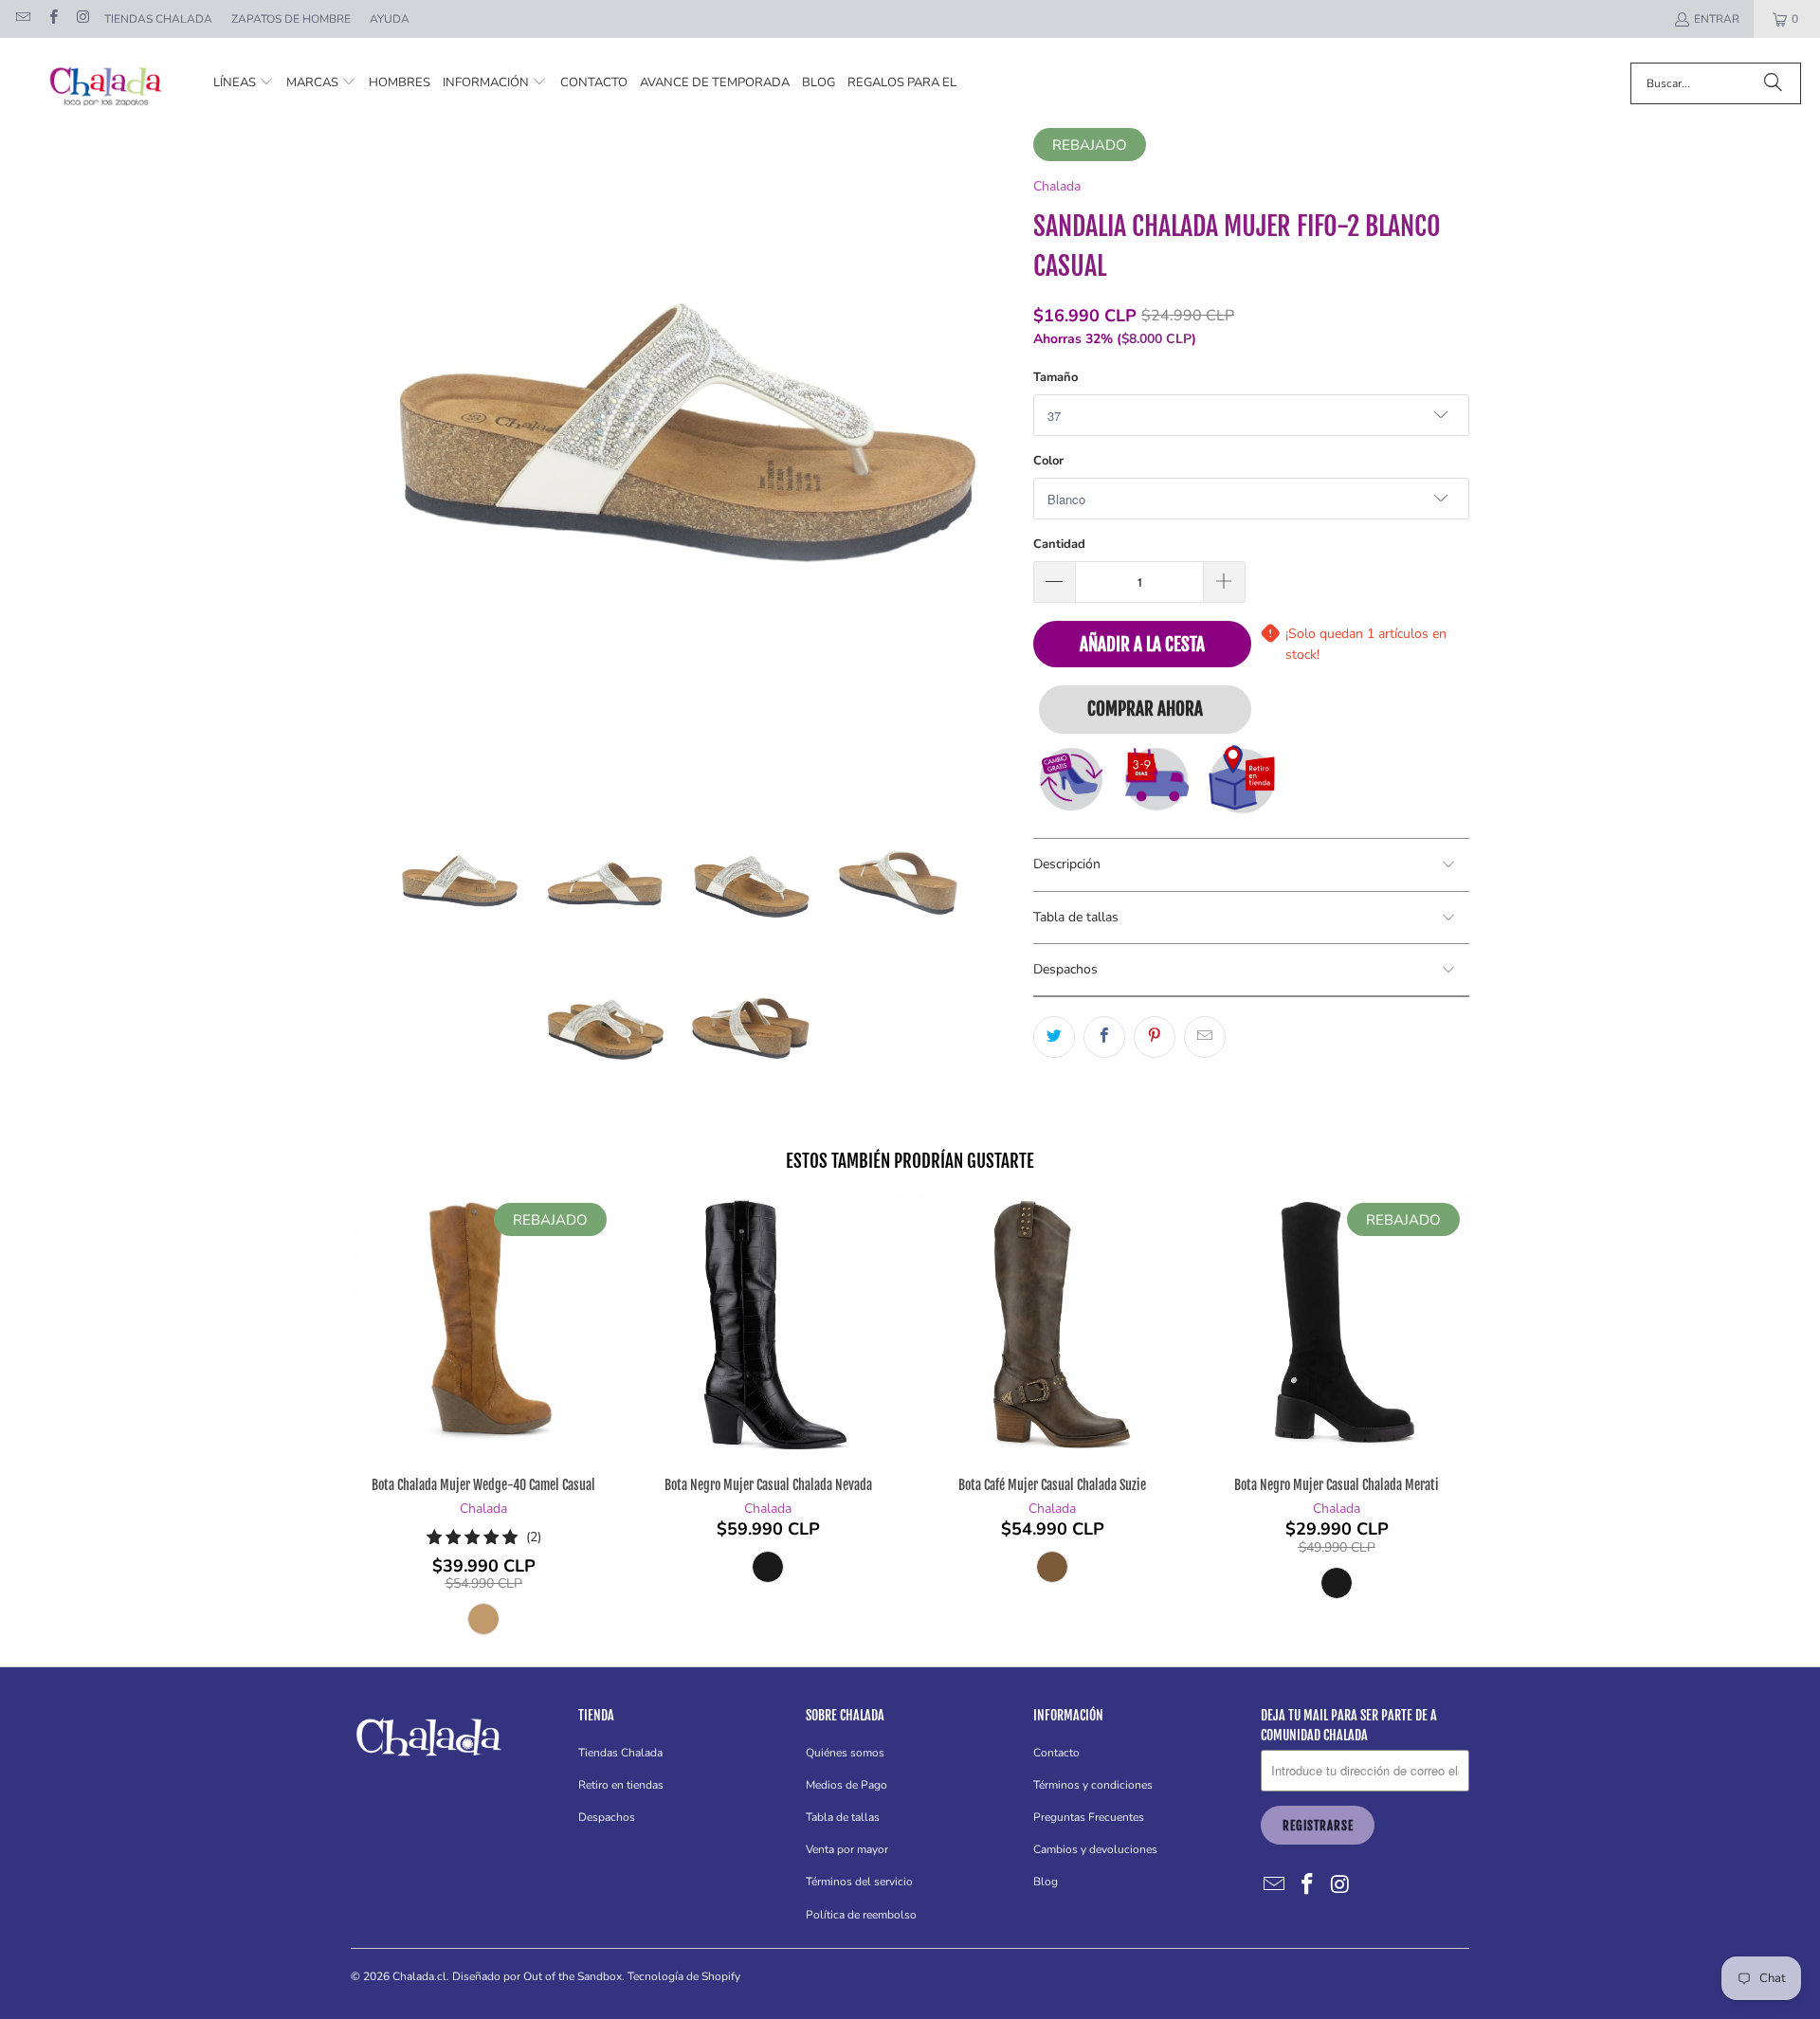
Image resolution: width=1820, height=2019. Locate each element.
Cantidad (1059, 544)
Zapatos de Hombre (291, 19)
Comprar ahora (1145, 709)
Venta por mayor (847, 1849)
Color (1048, 461)
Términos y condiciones (1093, 1785)
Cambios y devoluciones (1095, 1849)
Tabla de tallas (843, 1817)
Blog (1046, 1882)
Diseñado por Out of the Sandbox (537, 1976)
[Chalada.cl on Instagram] (82, 19)
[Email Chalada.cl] (22, 19)
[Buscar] (1773, 83)
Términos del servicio (859, 1882)
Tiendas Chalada (158, 19)
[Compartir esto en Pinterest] (1155, 1037)
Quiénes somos (845, 1753)
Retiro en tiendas (621, 1785)
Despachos (607, 1817)
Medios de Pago (846, 1785)
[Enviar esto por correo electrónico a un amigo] (1205, 1037)
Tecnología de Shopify (684, 1976)
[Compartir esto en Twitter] (1054, 1037)
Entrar (1717, 19)
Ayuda (390, 19)
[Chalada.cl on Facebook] (52, 19)
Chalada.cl (419, 1976)
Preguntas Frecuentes (1089, 1817)
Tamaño (1056, 377)
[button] (244, 83)
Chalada (1057, 186)
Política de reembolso (861, 1915)
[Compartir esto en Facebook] (1104, 1037)
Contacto (1056, 1753)
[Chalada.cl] (107, 83)
